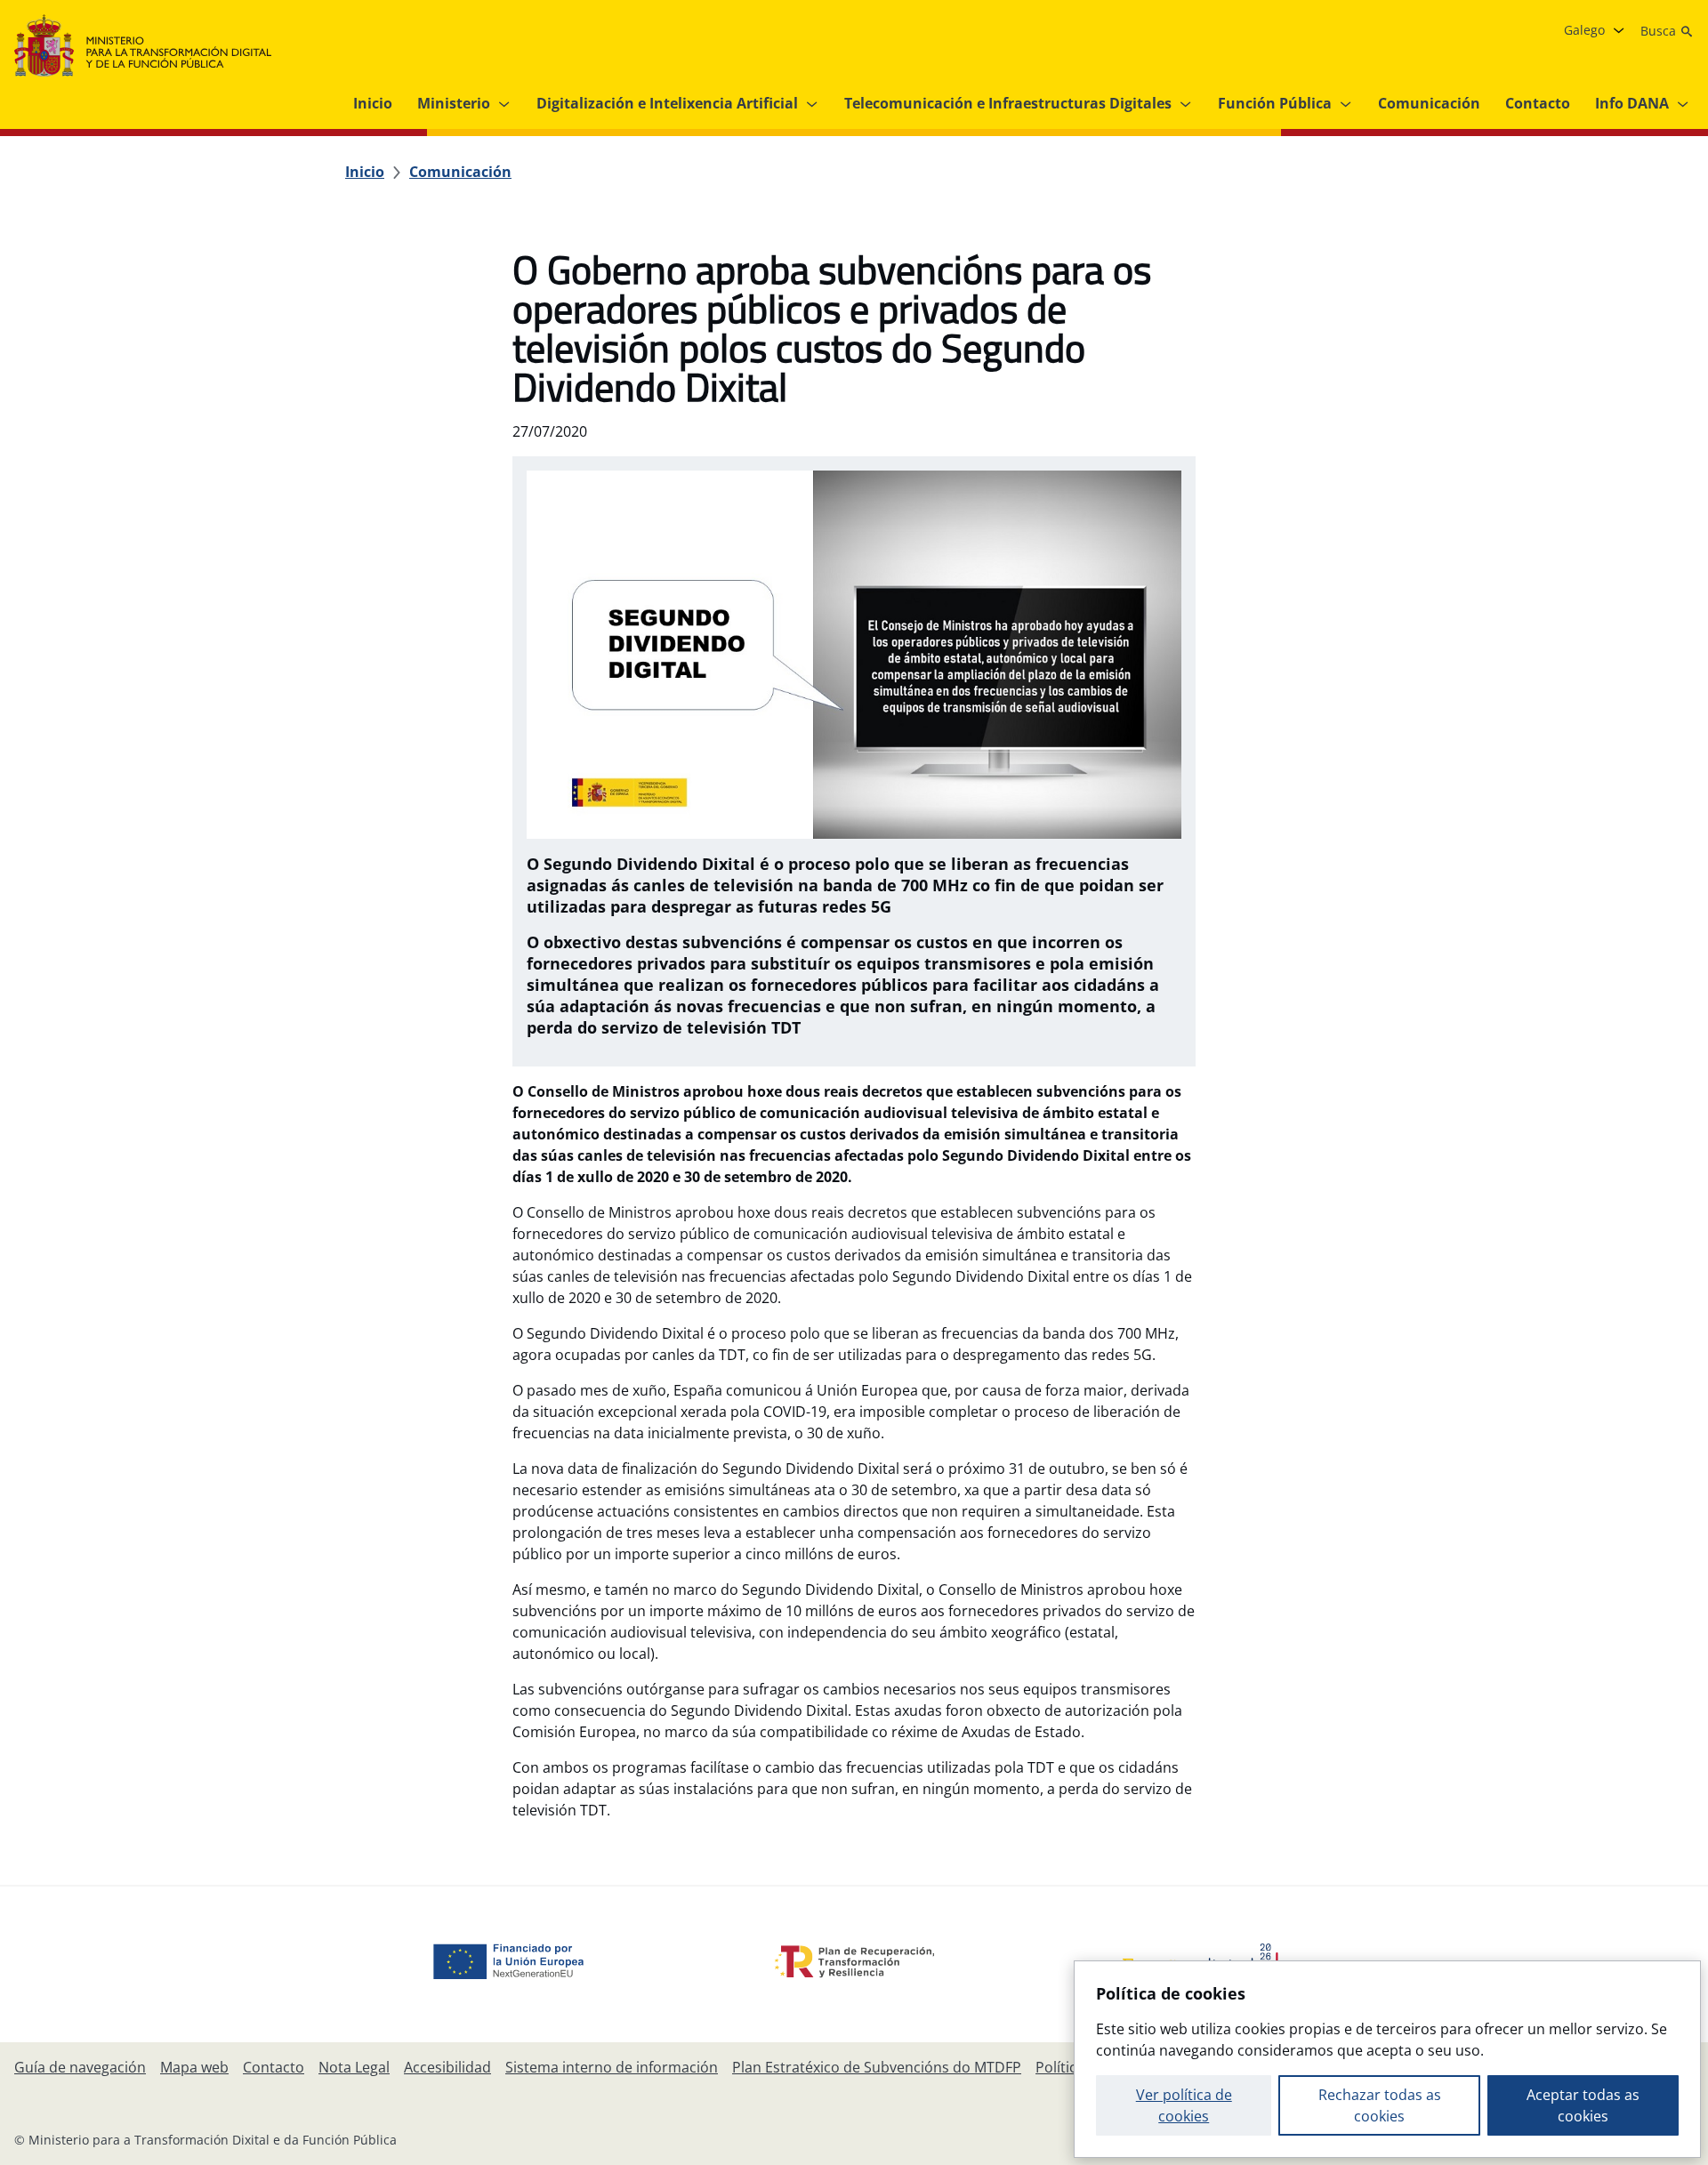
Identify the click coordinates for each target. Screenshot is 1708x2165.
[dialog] (1387, 2059)
